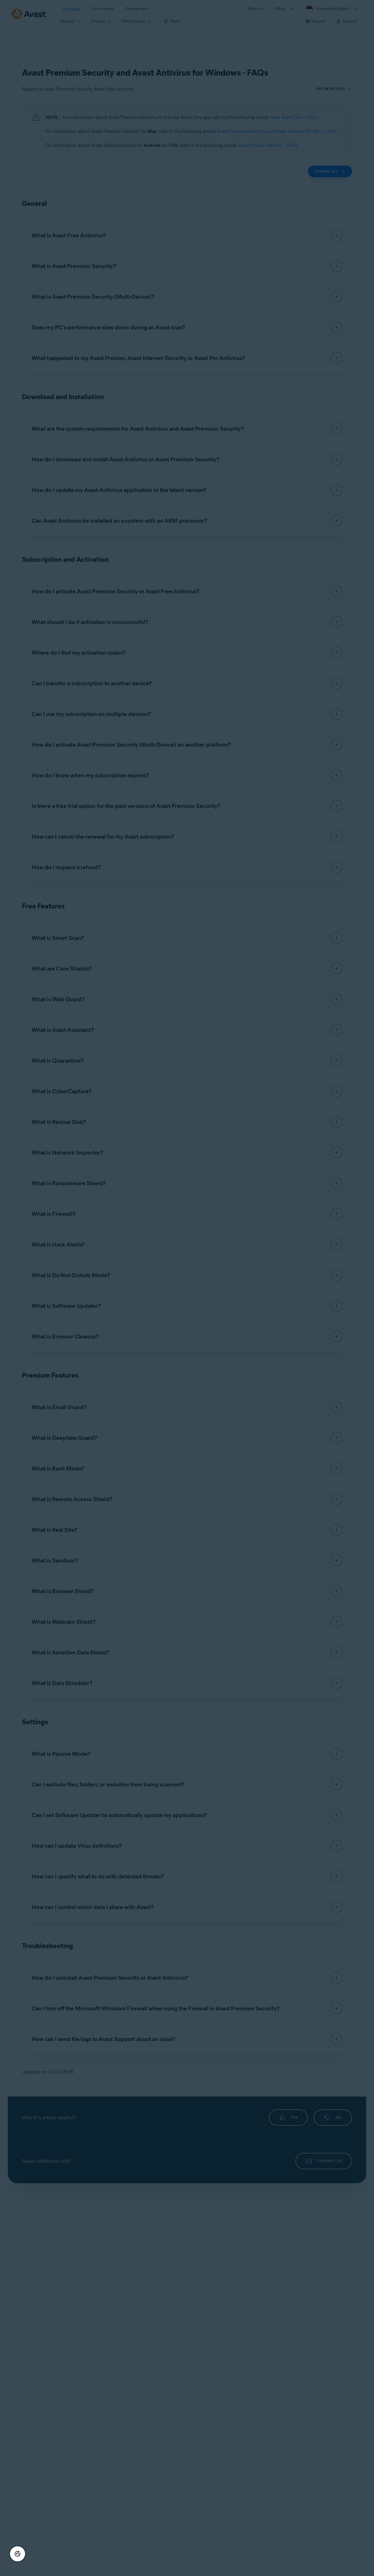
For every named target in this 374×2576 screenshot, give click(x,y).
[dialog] (187, 1288)
